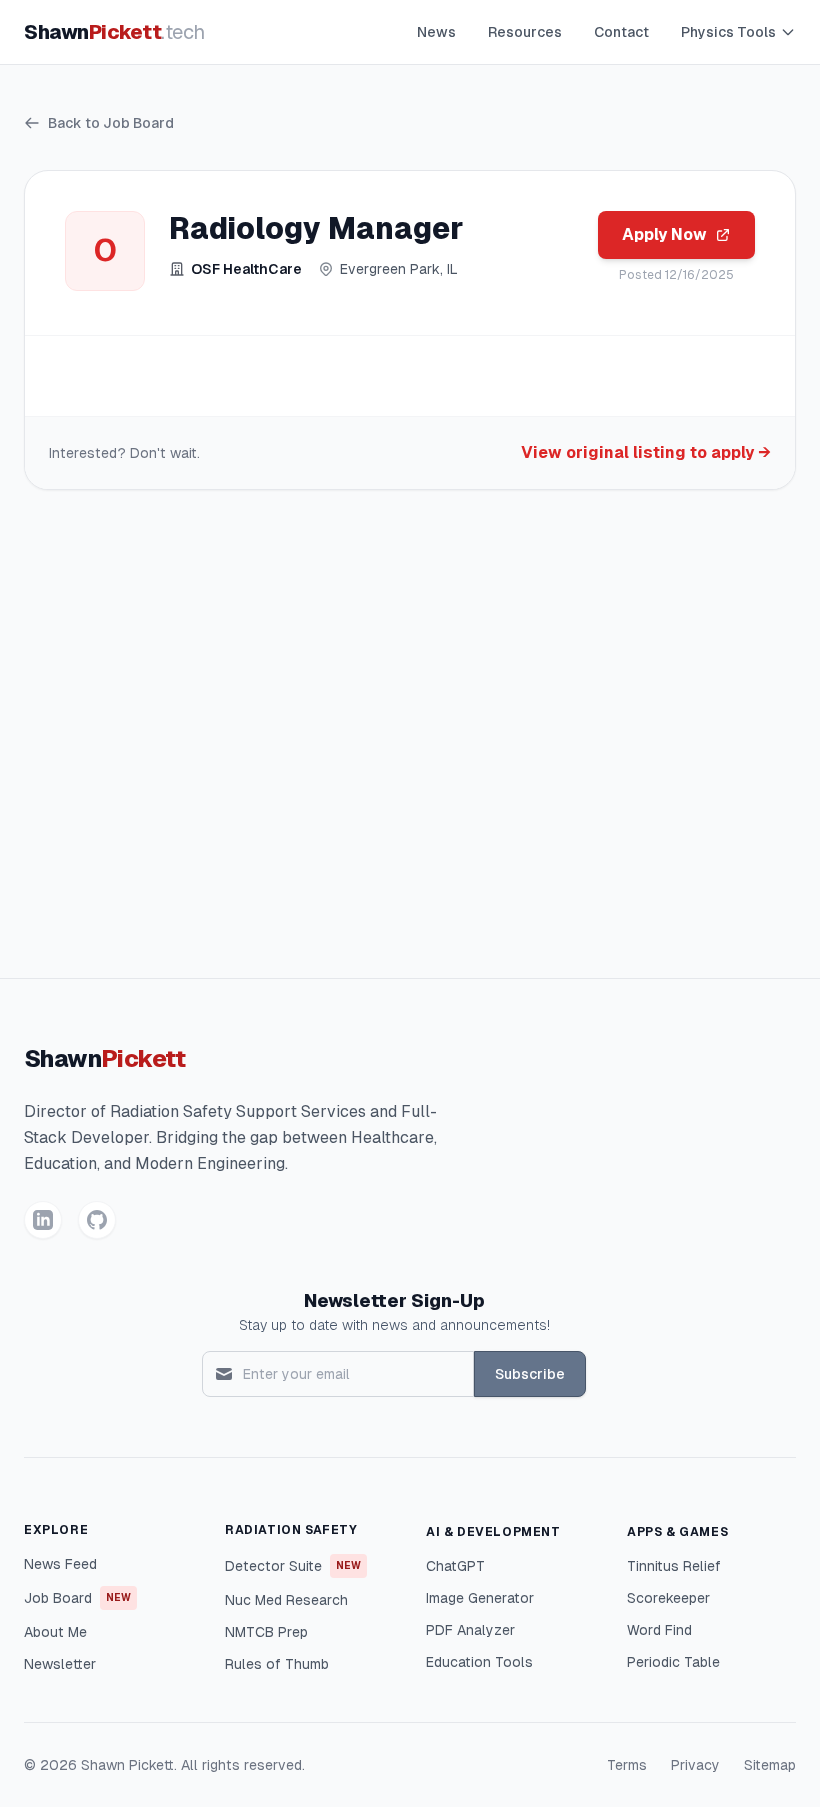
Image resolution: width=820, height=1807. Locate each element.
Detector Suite (293, 1566)
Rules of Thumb (277, 1664)
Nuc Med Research (286, 1600)
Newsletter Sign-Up (394, 1300)
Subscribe (530, 1374)
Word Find (659, 1630)
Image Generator (480, 1598)
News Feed (60, 1564)
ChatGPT (455, 1566)
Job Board (77, 1598)
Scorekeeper (668, 1598)
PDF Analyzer (470, 1630)
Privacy (695, 1765)
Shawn (114, 32)
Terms (627, 1765)
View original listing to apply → (646, 452)
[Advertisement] (410, 742)
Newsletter (60, 1664)
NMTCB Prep (266, 1632)
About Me (55, 1632)
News (436, 32)
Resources (525, 32)
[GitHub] (97, 1220)
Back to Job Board (111, 123)
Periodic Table (673, 1662)
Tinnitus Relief (674, 1566)
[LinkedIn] (43, 1220)
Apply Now (664, 234)
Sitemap (770, 1765)
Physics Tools (728, 32)
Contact (621, 32)
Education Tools (479, 1662)
